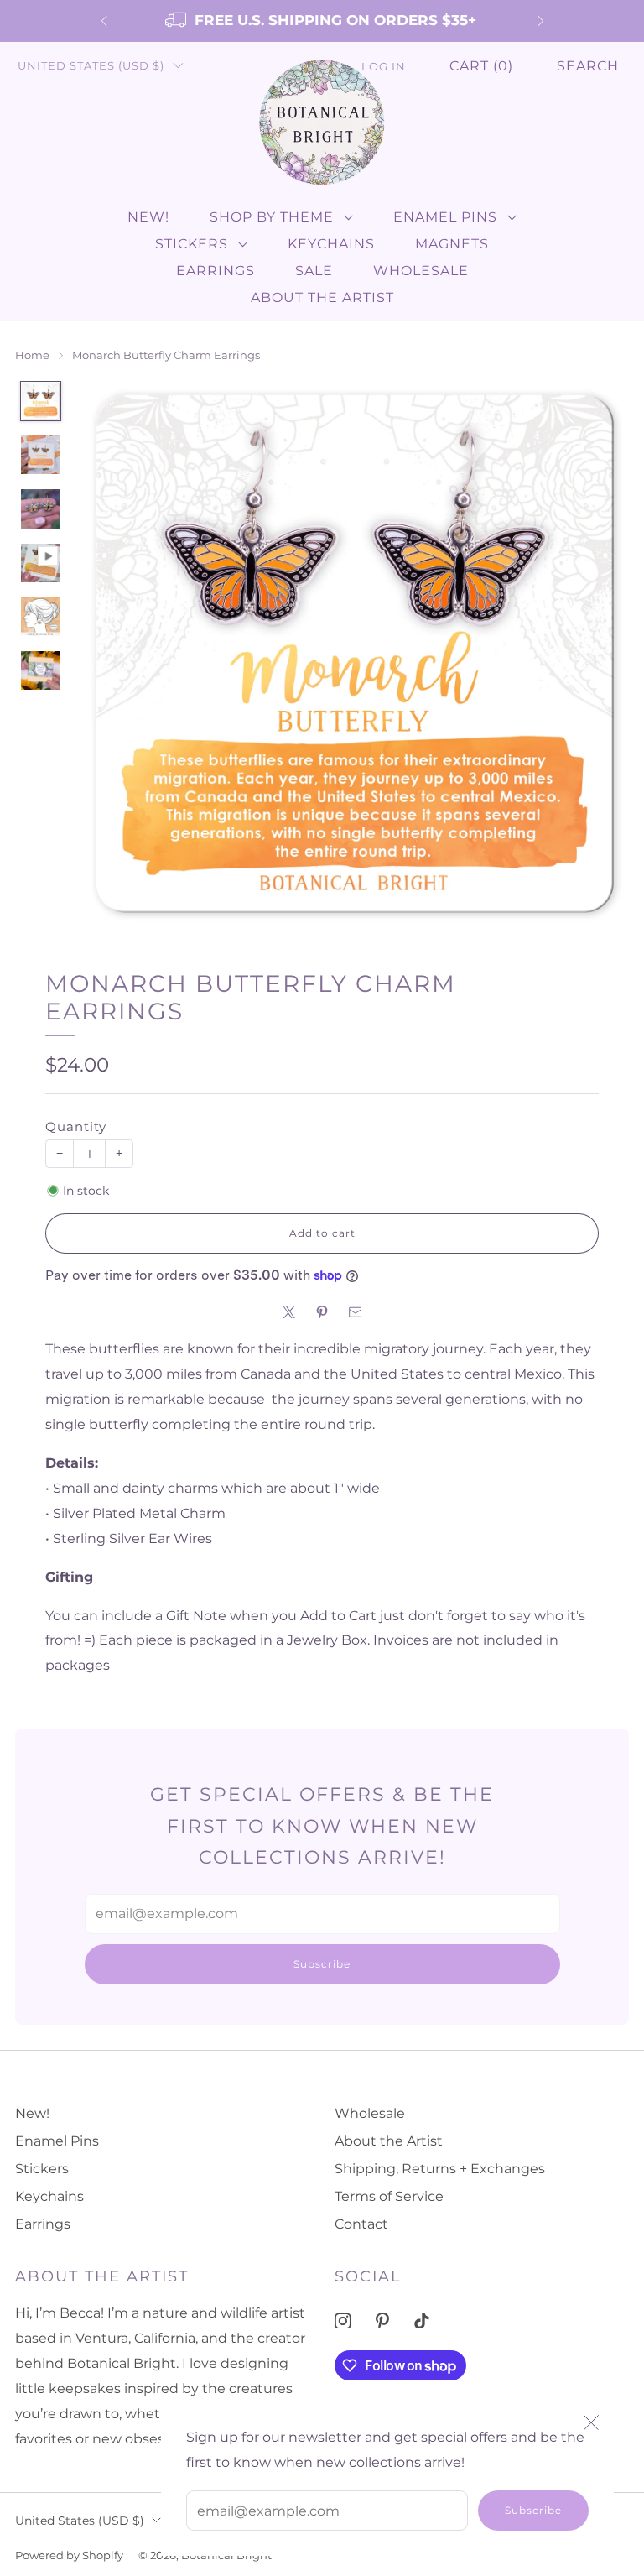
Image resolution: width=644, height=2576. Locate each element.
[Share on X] (289, 1312)
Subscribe (533, 2510)
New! (148, 217)
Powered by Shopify (69, 2555)
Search (588, 66)
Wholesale (421, 271)
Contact (361, 2224)
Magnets (452, 244)
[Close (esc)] (591, 2422)
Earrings (216, 271)
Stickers (192, 244)
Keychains (331, 244)
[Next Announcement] (541, 21)
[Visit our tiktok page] (422, 2320)
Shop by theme (272, 217)
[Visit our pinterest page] (382, 2320)
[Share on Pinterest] (322, 1312)
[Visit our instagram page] (343, 2320)
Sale (314, 271)
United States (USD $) (91, 66)
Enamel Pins (445, 217)
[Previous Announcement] (104, 21)
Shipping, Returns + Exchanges (440, 2169)
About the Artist (322, 297)
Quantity (76, 1127)
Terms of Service (389, 2196)
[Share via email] (356, 1312)
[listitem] (322, 21)
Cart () (481, 66)
